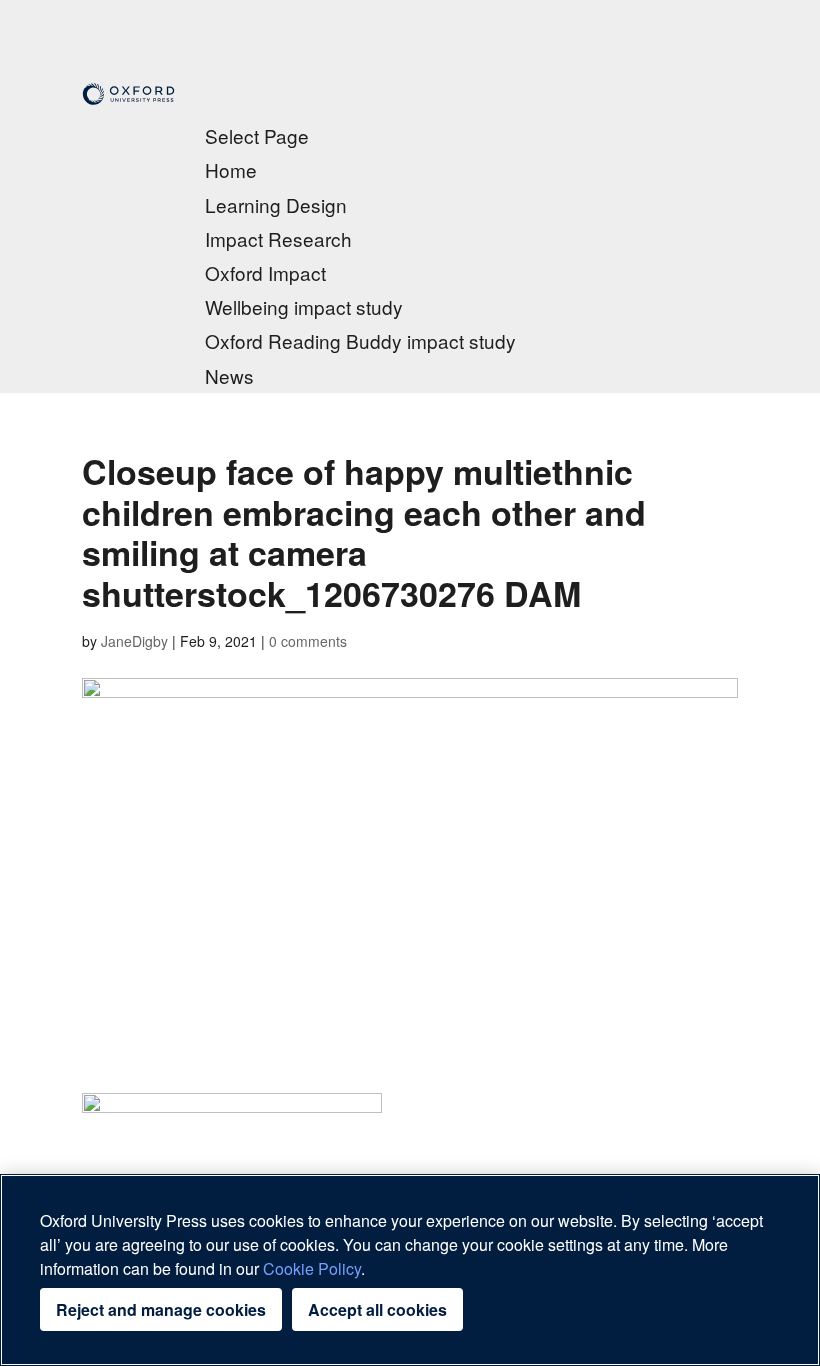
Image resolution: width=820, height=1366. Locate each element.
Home (231, 169)
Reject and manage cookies (161, 1309)
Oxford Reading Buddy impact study (360, 340)
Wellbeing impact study (304, 306)
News (229, 375)
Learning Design (276, 204)
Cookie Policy (312, 1268)
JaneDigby (134, 641)
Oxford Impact (265, 272)
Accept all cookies (377, 1309)
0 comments (308, 641)
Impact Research (278, 238)
